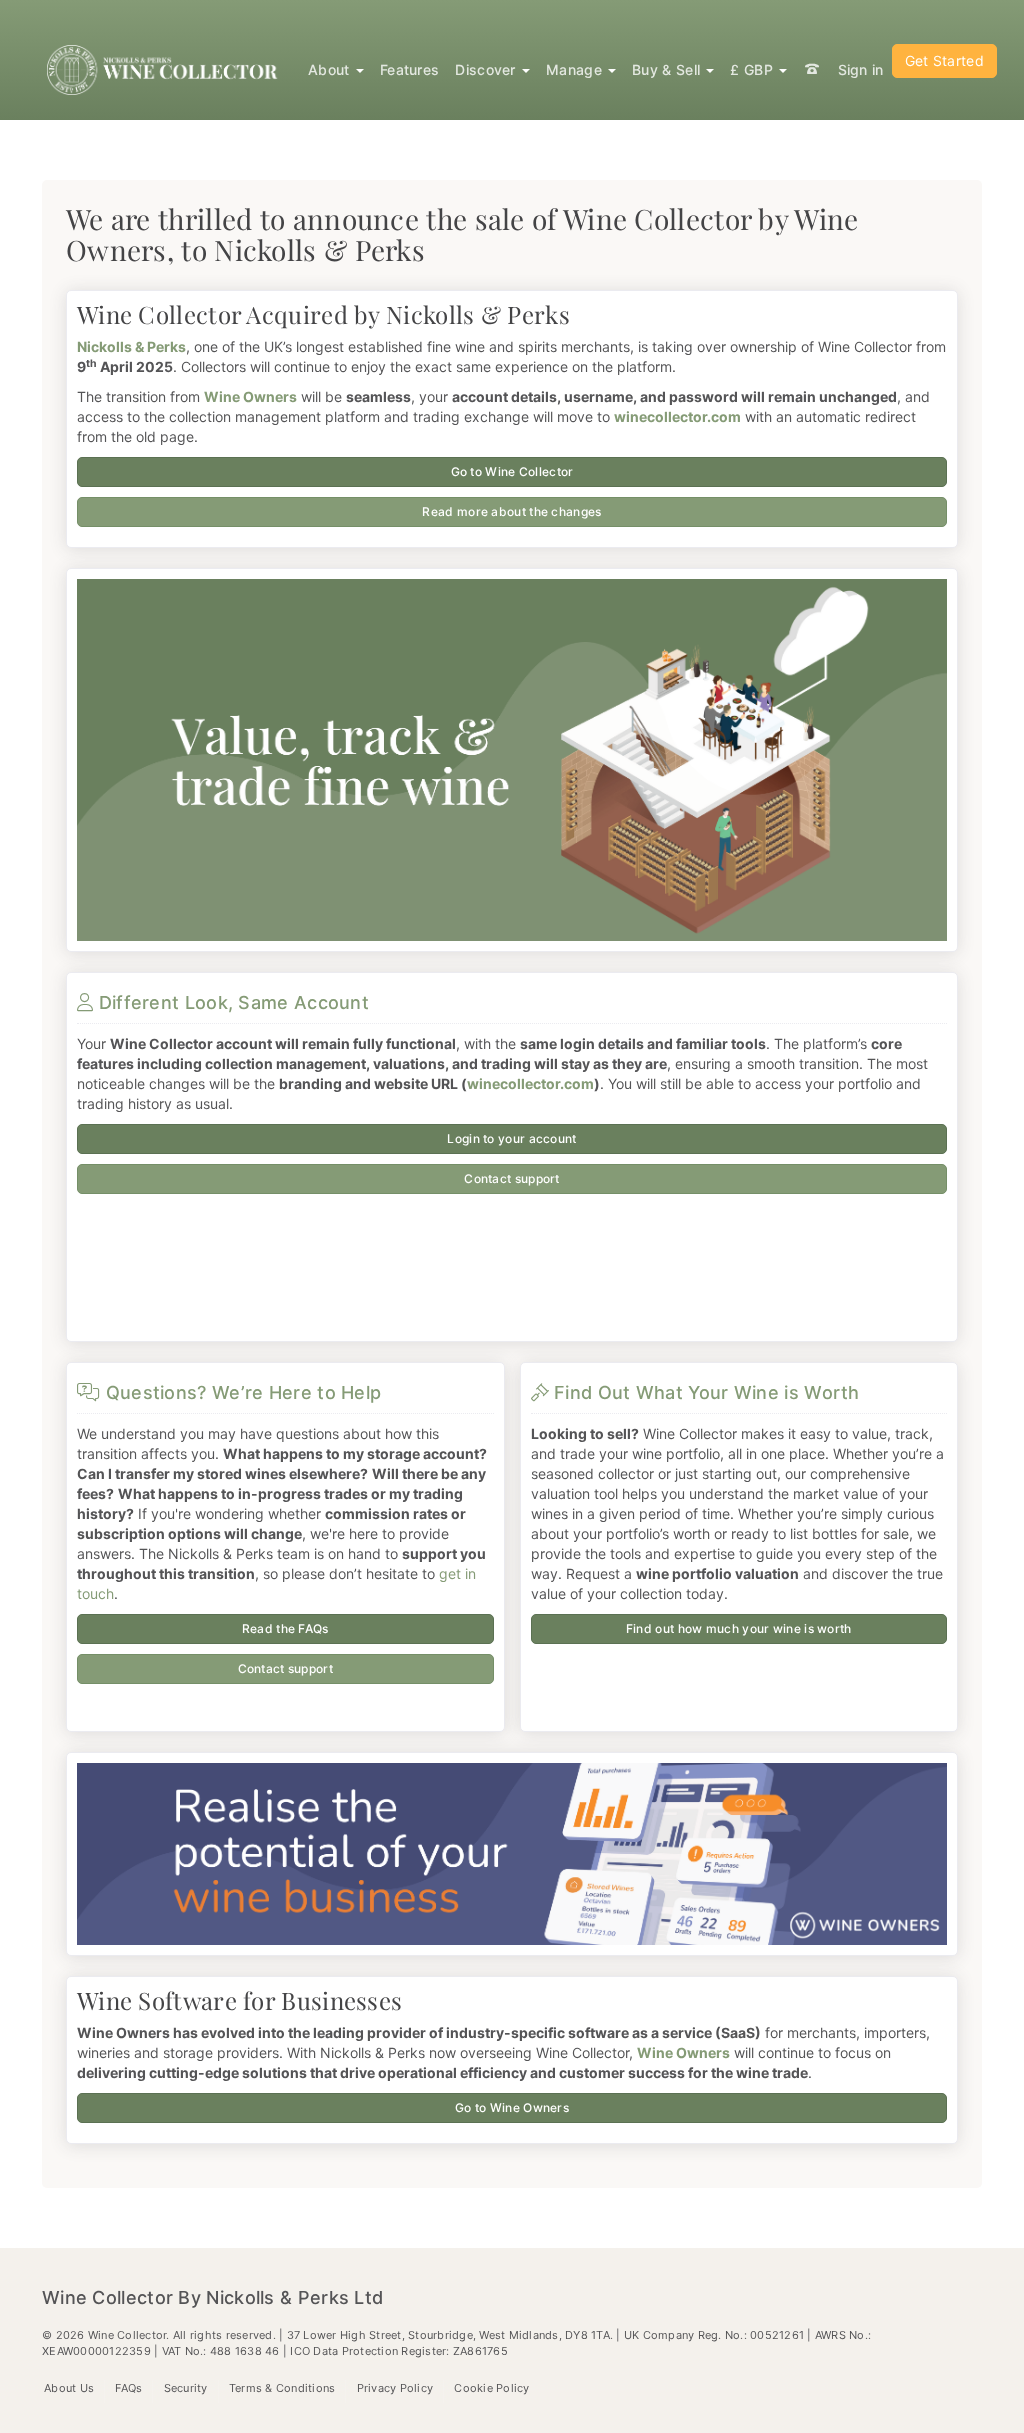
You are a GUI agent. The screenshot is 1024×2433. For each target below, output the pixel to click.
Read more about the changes (511, 511)
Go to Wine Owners (512, 2107)
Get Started (944, 60)
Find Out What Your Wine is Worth (704, 1392)
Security (186, 2388)
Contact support (512, 1178)
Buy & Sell (668, 69)
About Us (69, 2388)
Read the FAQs (285, 1628)
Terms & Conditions (282, 2388)
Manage (576, 69)
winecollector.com (530, 1083)
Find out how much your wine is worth (739, 1628)
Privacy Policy (395, 2388)
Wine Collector (165, 70)
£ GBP (753, 69)
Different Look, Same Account (231, 1002)
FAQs (128, 2388)
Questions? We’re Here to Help (240, 1392)
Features (409, 69)
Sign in (861, 69)
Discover (487, 69)
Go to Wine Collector (512, 471)
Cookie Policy (491, 2388)
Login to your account (511, 1138)
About (331, 69)
